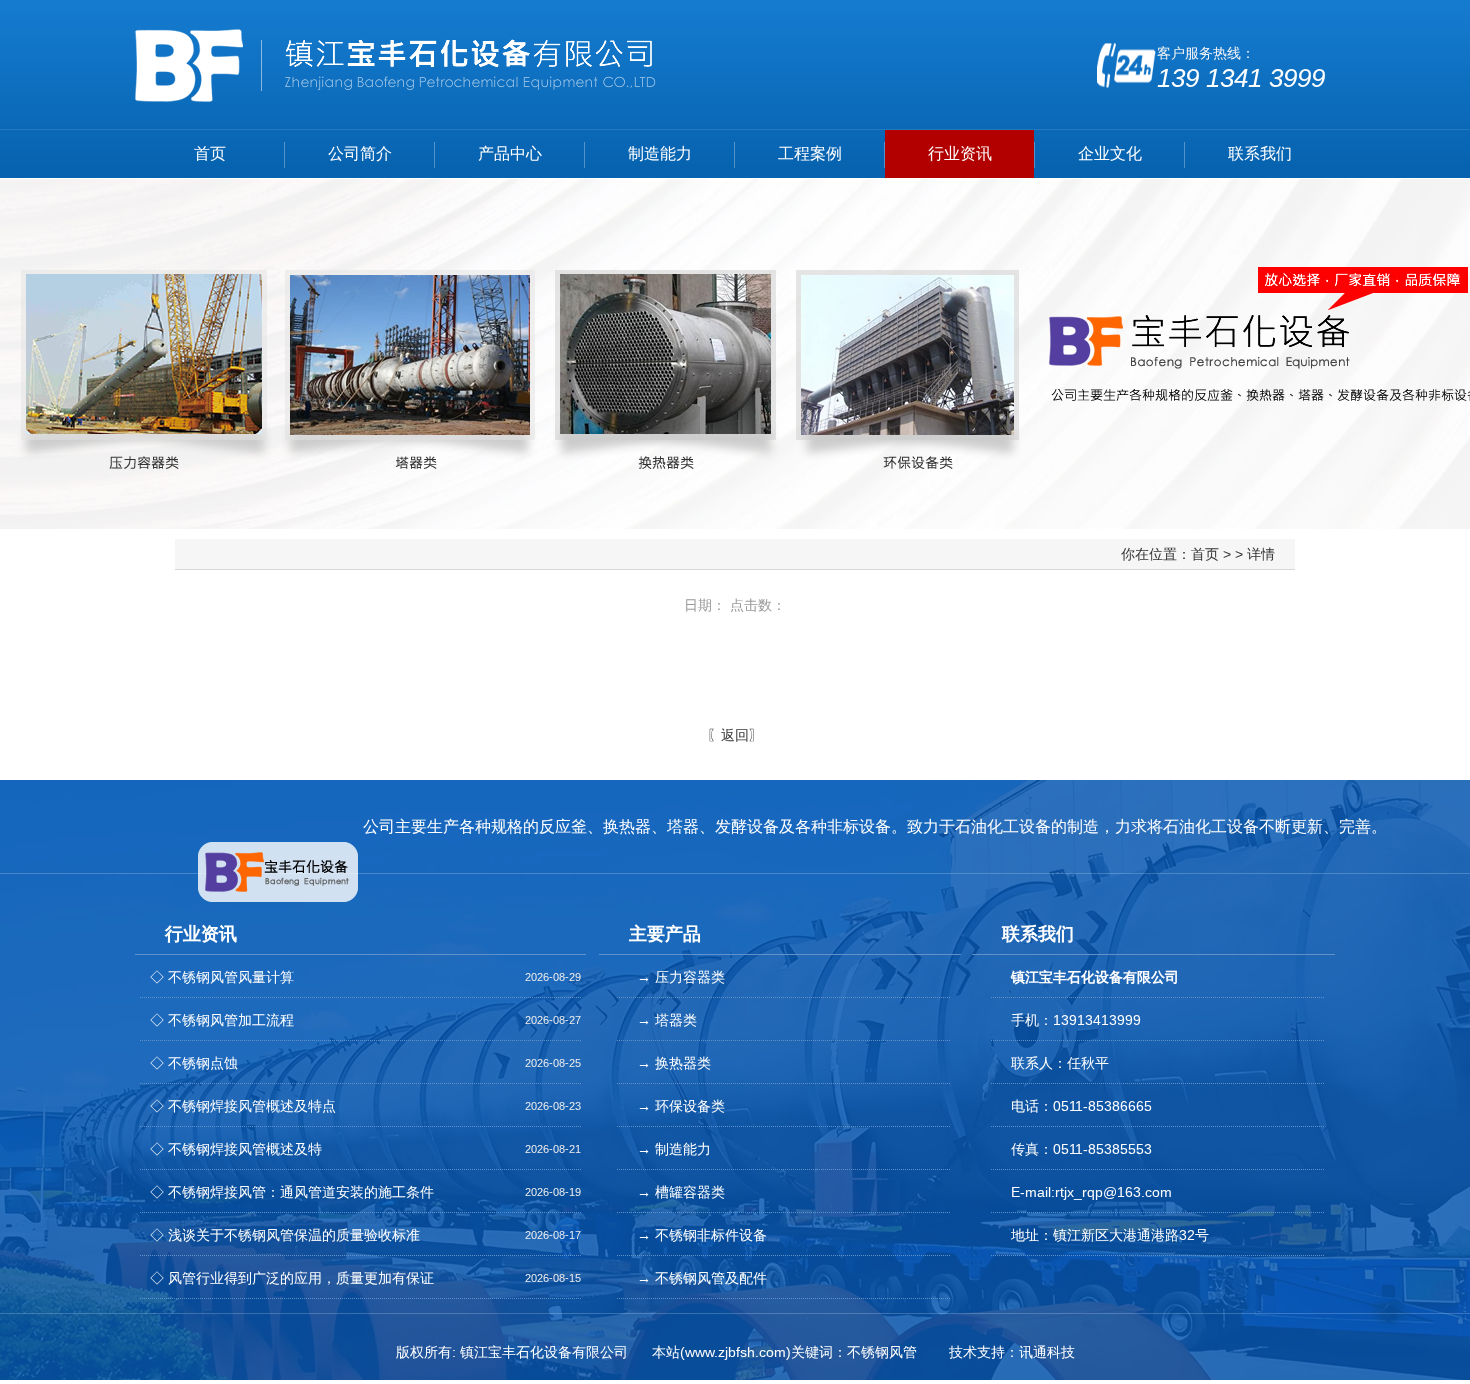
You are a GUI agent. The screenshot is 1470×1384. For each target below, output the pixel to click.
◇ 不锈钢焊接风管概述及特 (236, 1149)
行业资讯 (960, 153)
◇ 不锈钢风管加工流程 (222, 1020)
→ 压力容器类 (681, 977)
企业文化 (1110, 153)
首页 (210, 153)
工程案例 (810, 153)
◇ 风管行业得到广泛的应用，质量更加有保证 (292, 1278)
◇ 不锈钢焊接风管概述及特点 (243, 1106)
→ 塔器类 (667, 1020)
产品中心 (510, 153)
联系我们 (1260, 153)
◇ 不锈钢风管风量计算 (222, 977)
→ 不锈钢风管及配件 (702, 1278)
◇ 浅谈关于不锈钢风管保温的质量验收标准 (285, 1235)
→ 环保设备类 (681, 1106)
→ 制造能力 (674, 1149)
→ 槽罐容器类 (681, 1192)
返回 (735, 735)
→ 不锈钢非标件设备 (702, 1235)
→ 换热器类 (674, 1063)
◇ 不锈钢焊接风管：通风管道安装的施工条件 (292, 1192)
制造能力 (660, 153)
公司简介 (360, 153)
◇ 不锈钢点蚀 (194, 1063)
